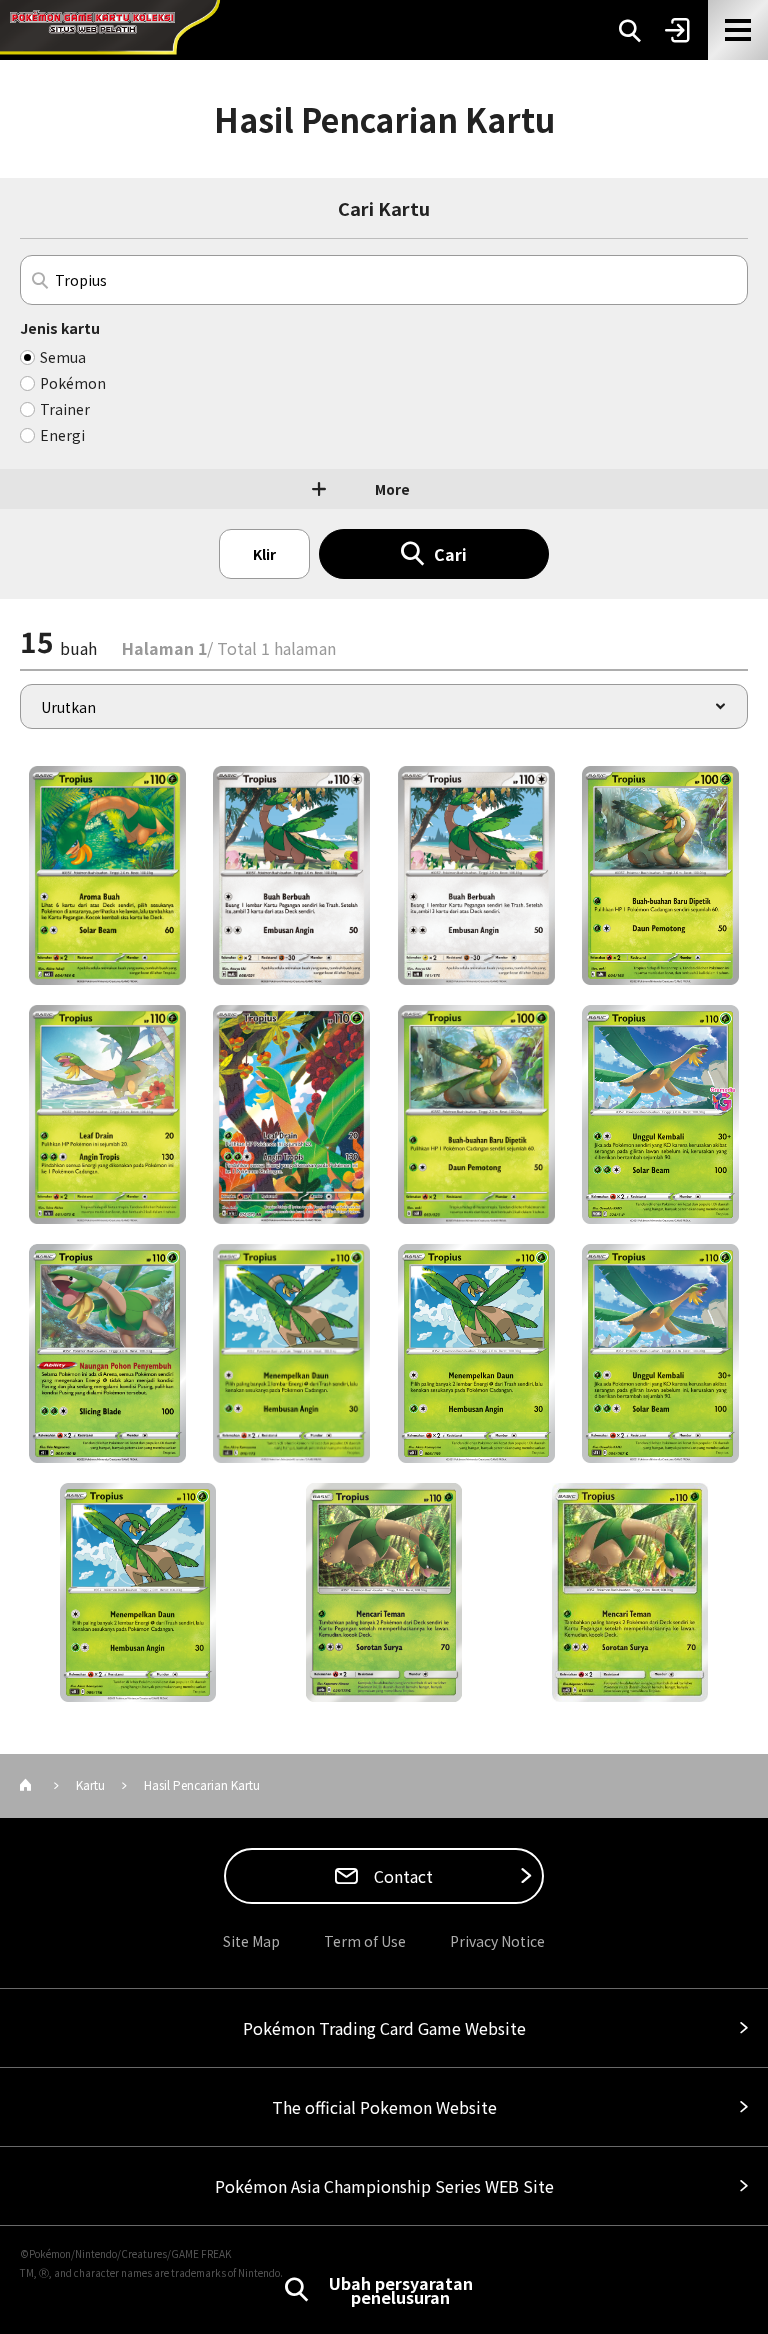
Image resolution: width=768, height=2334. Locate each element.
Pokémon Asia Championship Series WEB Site (384, 2186)
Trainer (65, 409)
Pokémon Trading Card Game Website (384, 2028)
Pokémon (73, 383)
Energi (62, 435)
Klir (264, 554)
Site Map (251, 1941)
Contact (401, 1876)
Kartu (90, 1784)
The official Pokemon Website (384, 2107)
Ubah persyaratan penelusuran (401, 2290)
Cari (450, 554)
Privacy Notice (497, 1941)
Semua (63, 357)
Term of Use (365, 1941)
